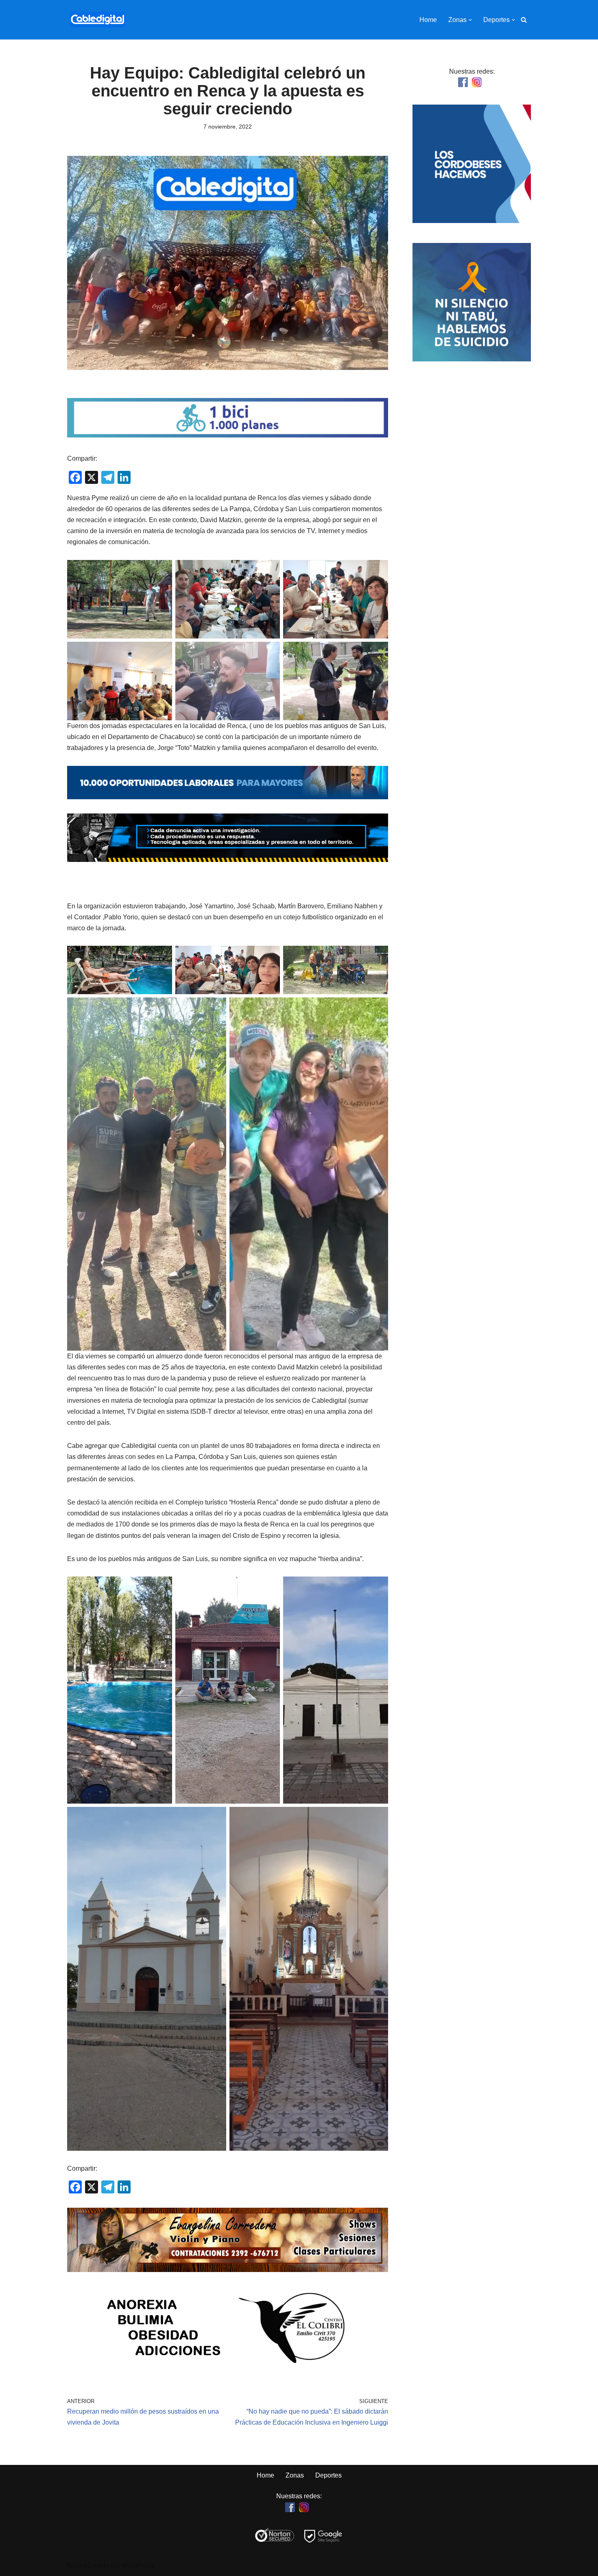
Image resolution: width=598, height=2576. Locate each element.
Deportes (328, 2475)
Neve (75, 2566)
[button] (470, 20)
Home (428, 20)
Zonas (295, 2475)
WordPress (138, 2566)
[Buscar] (524, 20)
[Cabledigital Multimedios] (98, 20)
